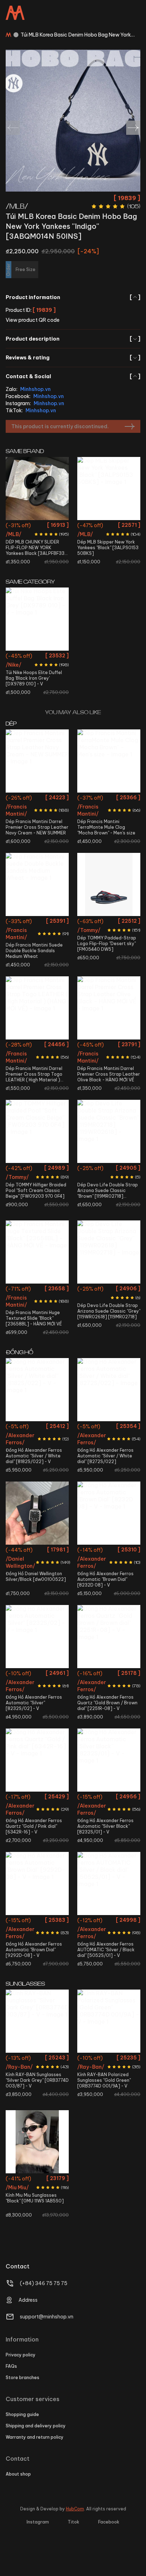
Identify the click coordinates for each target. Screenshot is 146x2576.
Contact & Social (73, 376)
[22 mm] (37, 1513)
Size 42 (19, 812)
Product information (73, 297)
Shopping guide (22, 2414)
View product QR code (33, 320)
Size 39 (58, 526)
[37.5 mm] (109, 1390)
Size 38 (39, 526)
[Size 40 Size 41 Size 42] (109, 884)
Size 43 (37, 812)
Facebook (109, 2522)
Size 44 (56, 812)
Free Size (37, 657)
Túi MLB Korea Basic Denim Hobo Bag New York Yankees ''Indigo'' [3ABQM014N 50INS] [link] (76, 35)
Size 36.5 (18, 526)
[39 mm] (37, 1883)
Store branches (23, 2378)
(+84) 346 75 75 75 (44, 2283)
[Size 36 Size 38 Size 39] (37, 1131)
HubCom (75, 2509)
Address (28, 2300)
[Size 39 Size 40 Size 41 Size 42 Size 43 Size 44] (37, 884)
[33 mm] (109, 1637)
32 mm (37, 1798)
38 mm (109, 1551)
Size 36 (19, 1169)
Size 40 (38, 799)
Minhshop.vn (35, 389)
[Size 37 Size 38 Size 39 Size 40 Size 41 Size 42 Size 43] (109, 1131)
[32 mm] (37, 1760)
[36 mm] (37, 1390)
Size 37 (91, 799)
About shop (18, 2474)
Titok (74, 2522)
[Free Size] (37, 619)
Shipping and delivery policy (36, 2426)
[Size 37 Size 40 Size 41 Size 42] (109, 1252)
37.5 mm (109, 1427)
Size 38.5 (56, 1290)
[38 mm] (109, 1513)
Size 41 (56, 799)
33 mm (109, 1674)
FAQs (11, 2366)
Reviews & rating (73, 358)
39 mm (37, 1921)
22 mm (37, 1551)
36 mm (37, 1427)
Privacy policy (21, 2355)
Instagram (38, 2522)
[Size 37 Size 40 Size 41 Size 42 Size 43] (109, 761)
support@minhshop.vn (47, 2317)
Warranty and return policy (35, 2437)
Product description (73, 339)
